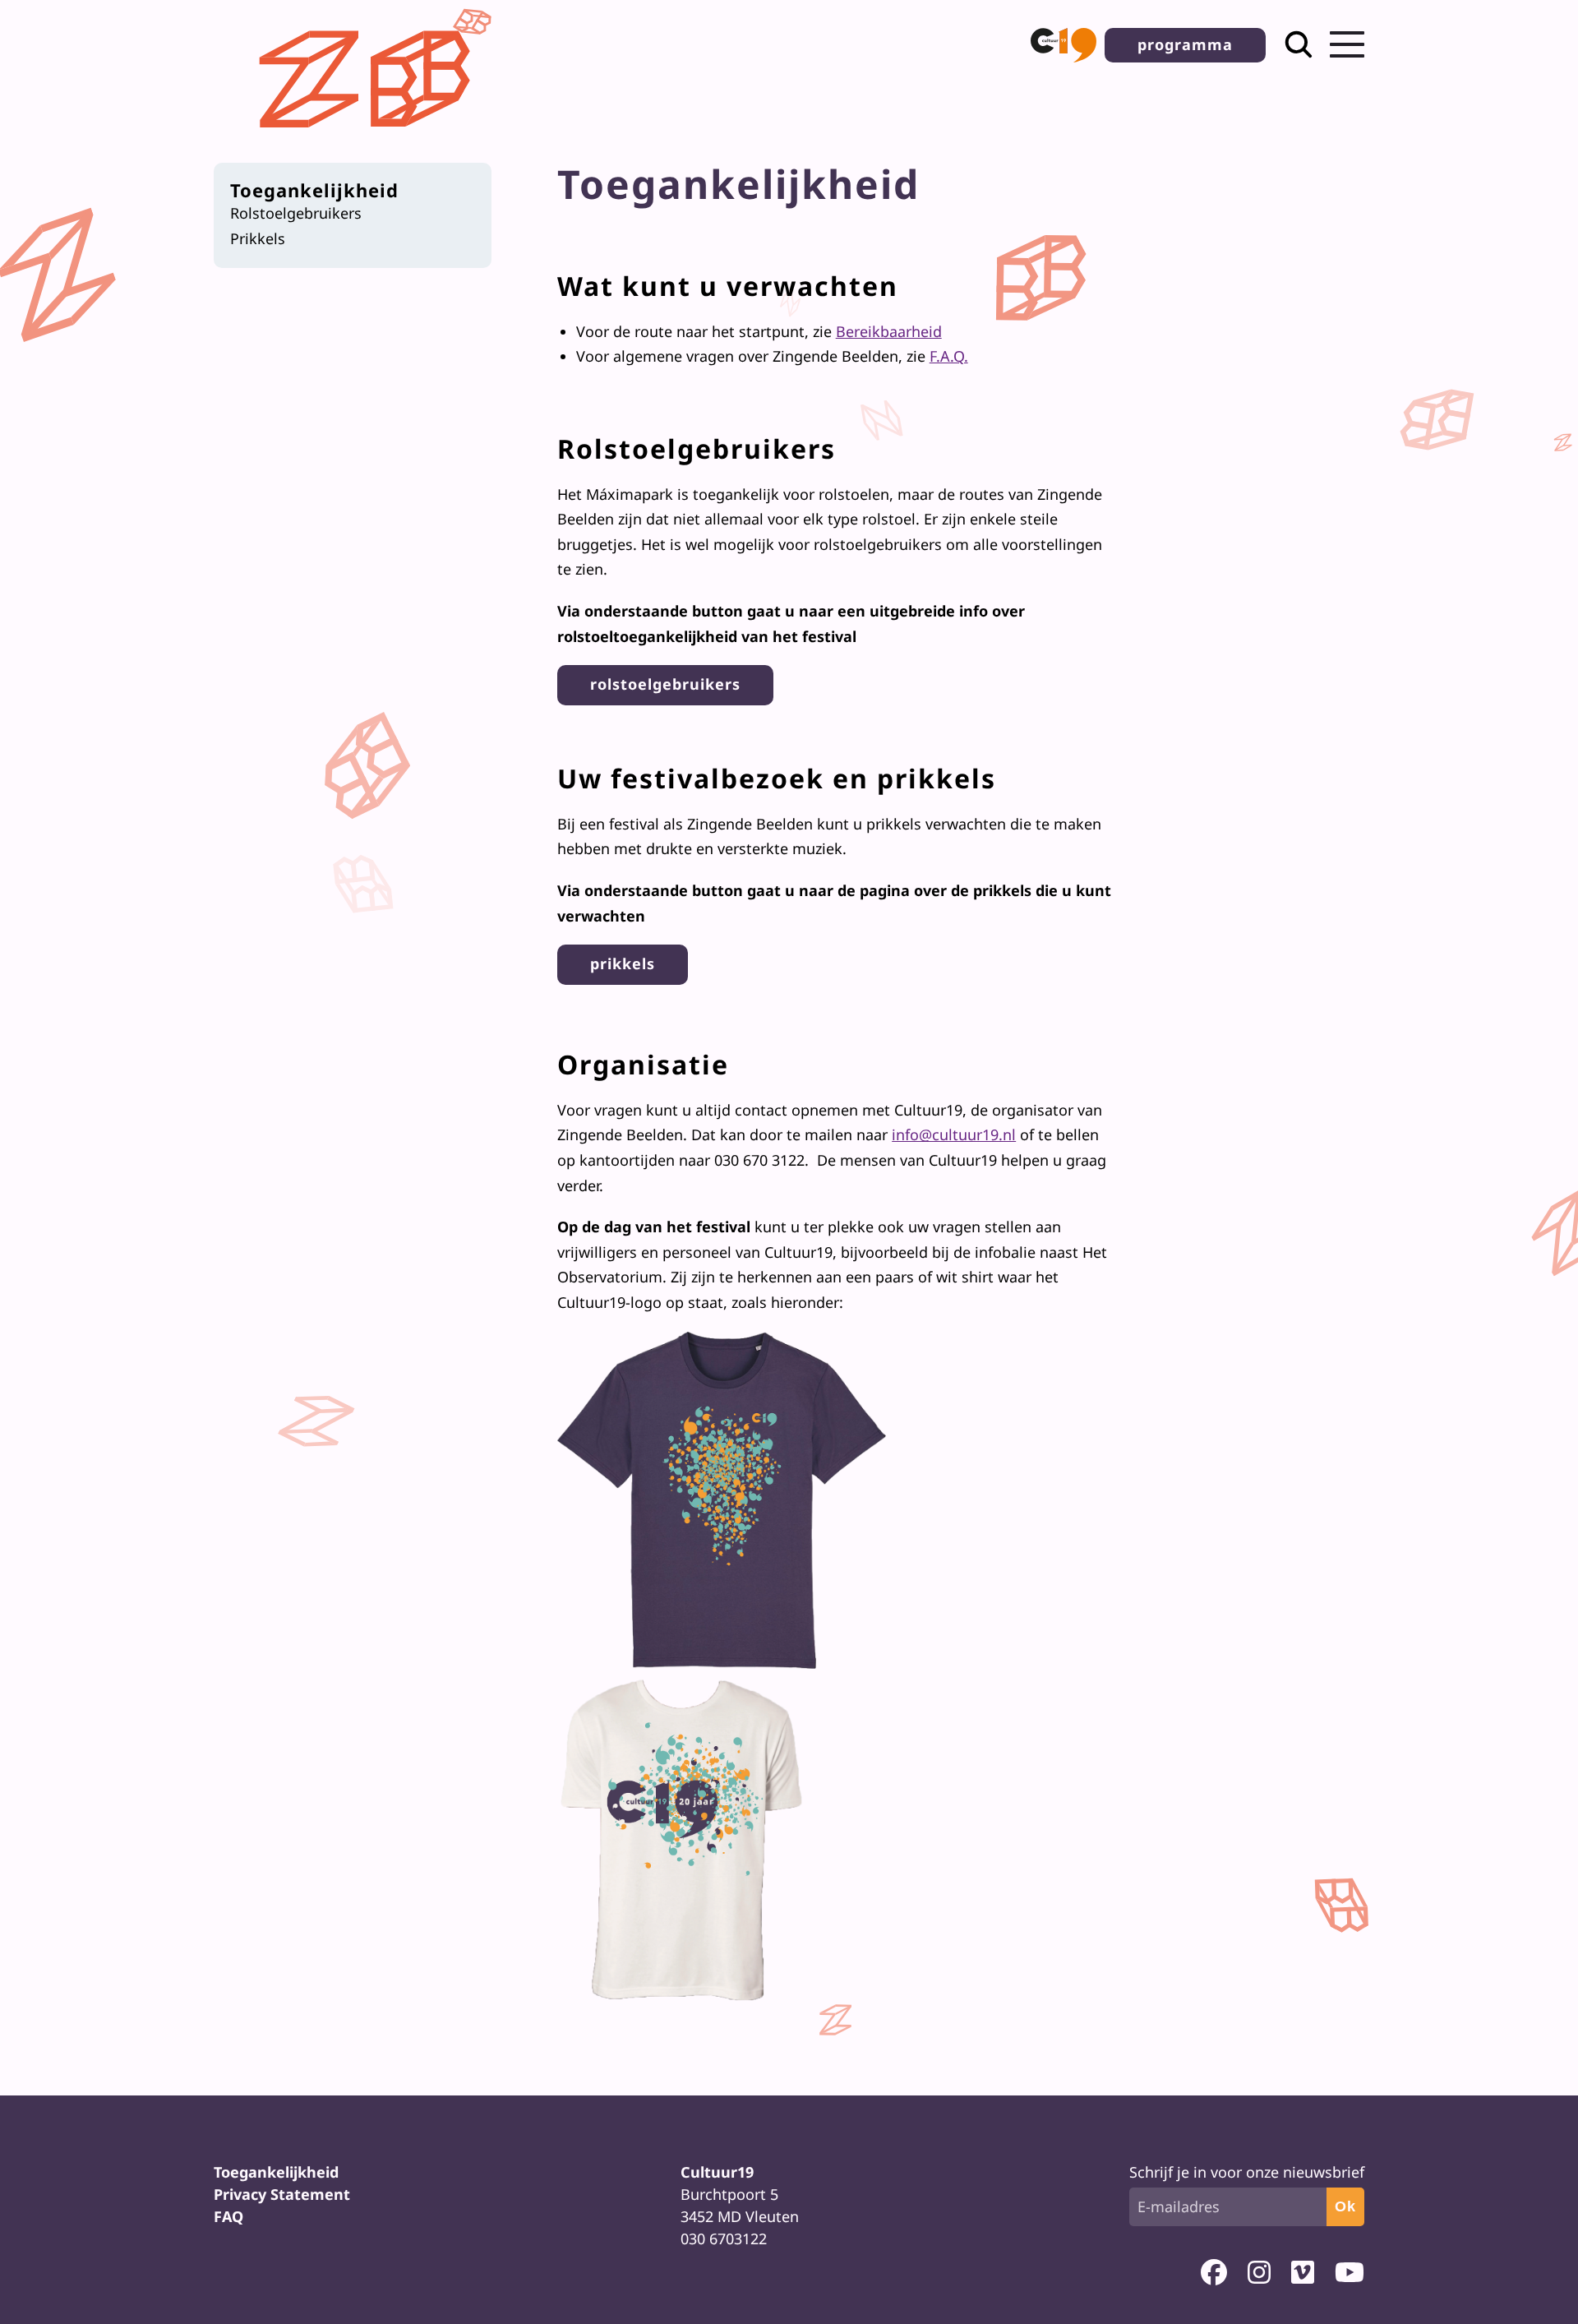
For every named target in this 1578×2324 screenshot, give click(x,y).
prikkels (623, 963)
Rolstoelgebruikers (296, 213)
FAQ (228, 2216)
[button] (1064, 45)
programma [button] (1185, 44)
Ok (1345, 2206)
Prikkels (258, 238)
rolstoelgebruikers (665, 684)
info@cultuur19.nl (954, 1134)
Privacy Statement (282, 2194)
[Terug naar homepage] (369, 141)
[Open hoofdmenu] (1347, 44)
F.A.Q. (949, 356)
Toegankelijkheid (314, 190)
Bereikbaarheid (889, 331)
